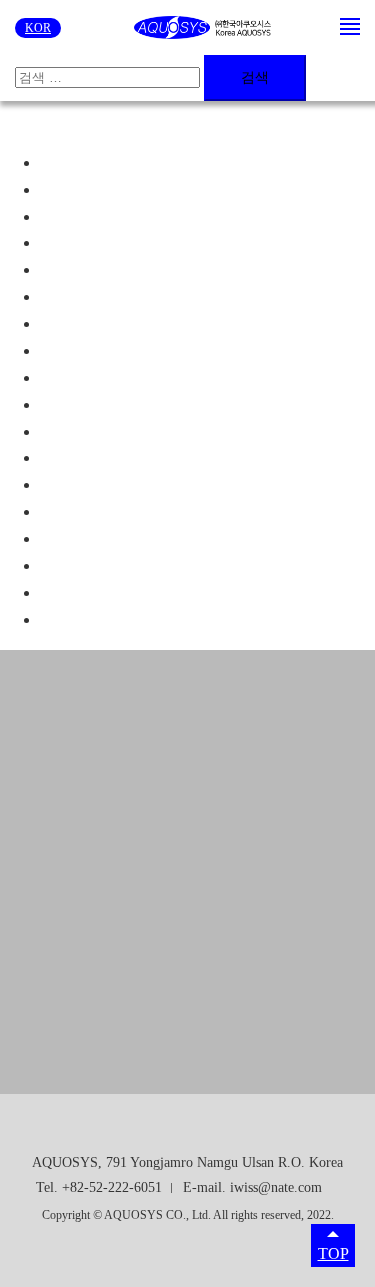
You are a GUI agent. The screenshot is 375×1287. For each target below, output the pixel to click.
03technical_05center (107, 511)
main (55, 619)
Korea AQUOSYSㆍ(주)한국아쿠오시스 (203, 28)
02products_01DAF (103, 296)
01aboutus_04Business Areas (132, 242)
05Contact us (81, 592)
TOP (333, 1253)
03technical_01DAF (104, 404)
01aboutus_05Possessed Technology (155, 269)
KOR (38, 28)
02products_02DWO (106, 323)
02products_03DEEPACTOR (135, 350)
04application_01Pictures (119, 538)
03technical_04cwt (99, 484)
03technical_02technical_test (130, 431)
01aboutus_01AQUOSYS (123, 162)
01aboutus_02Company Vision (138, 189)
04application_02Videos (116, 565)
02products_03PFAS (106, 377)
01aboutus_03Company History (141, 216)
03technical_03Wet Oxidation (134, 457)
